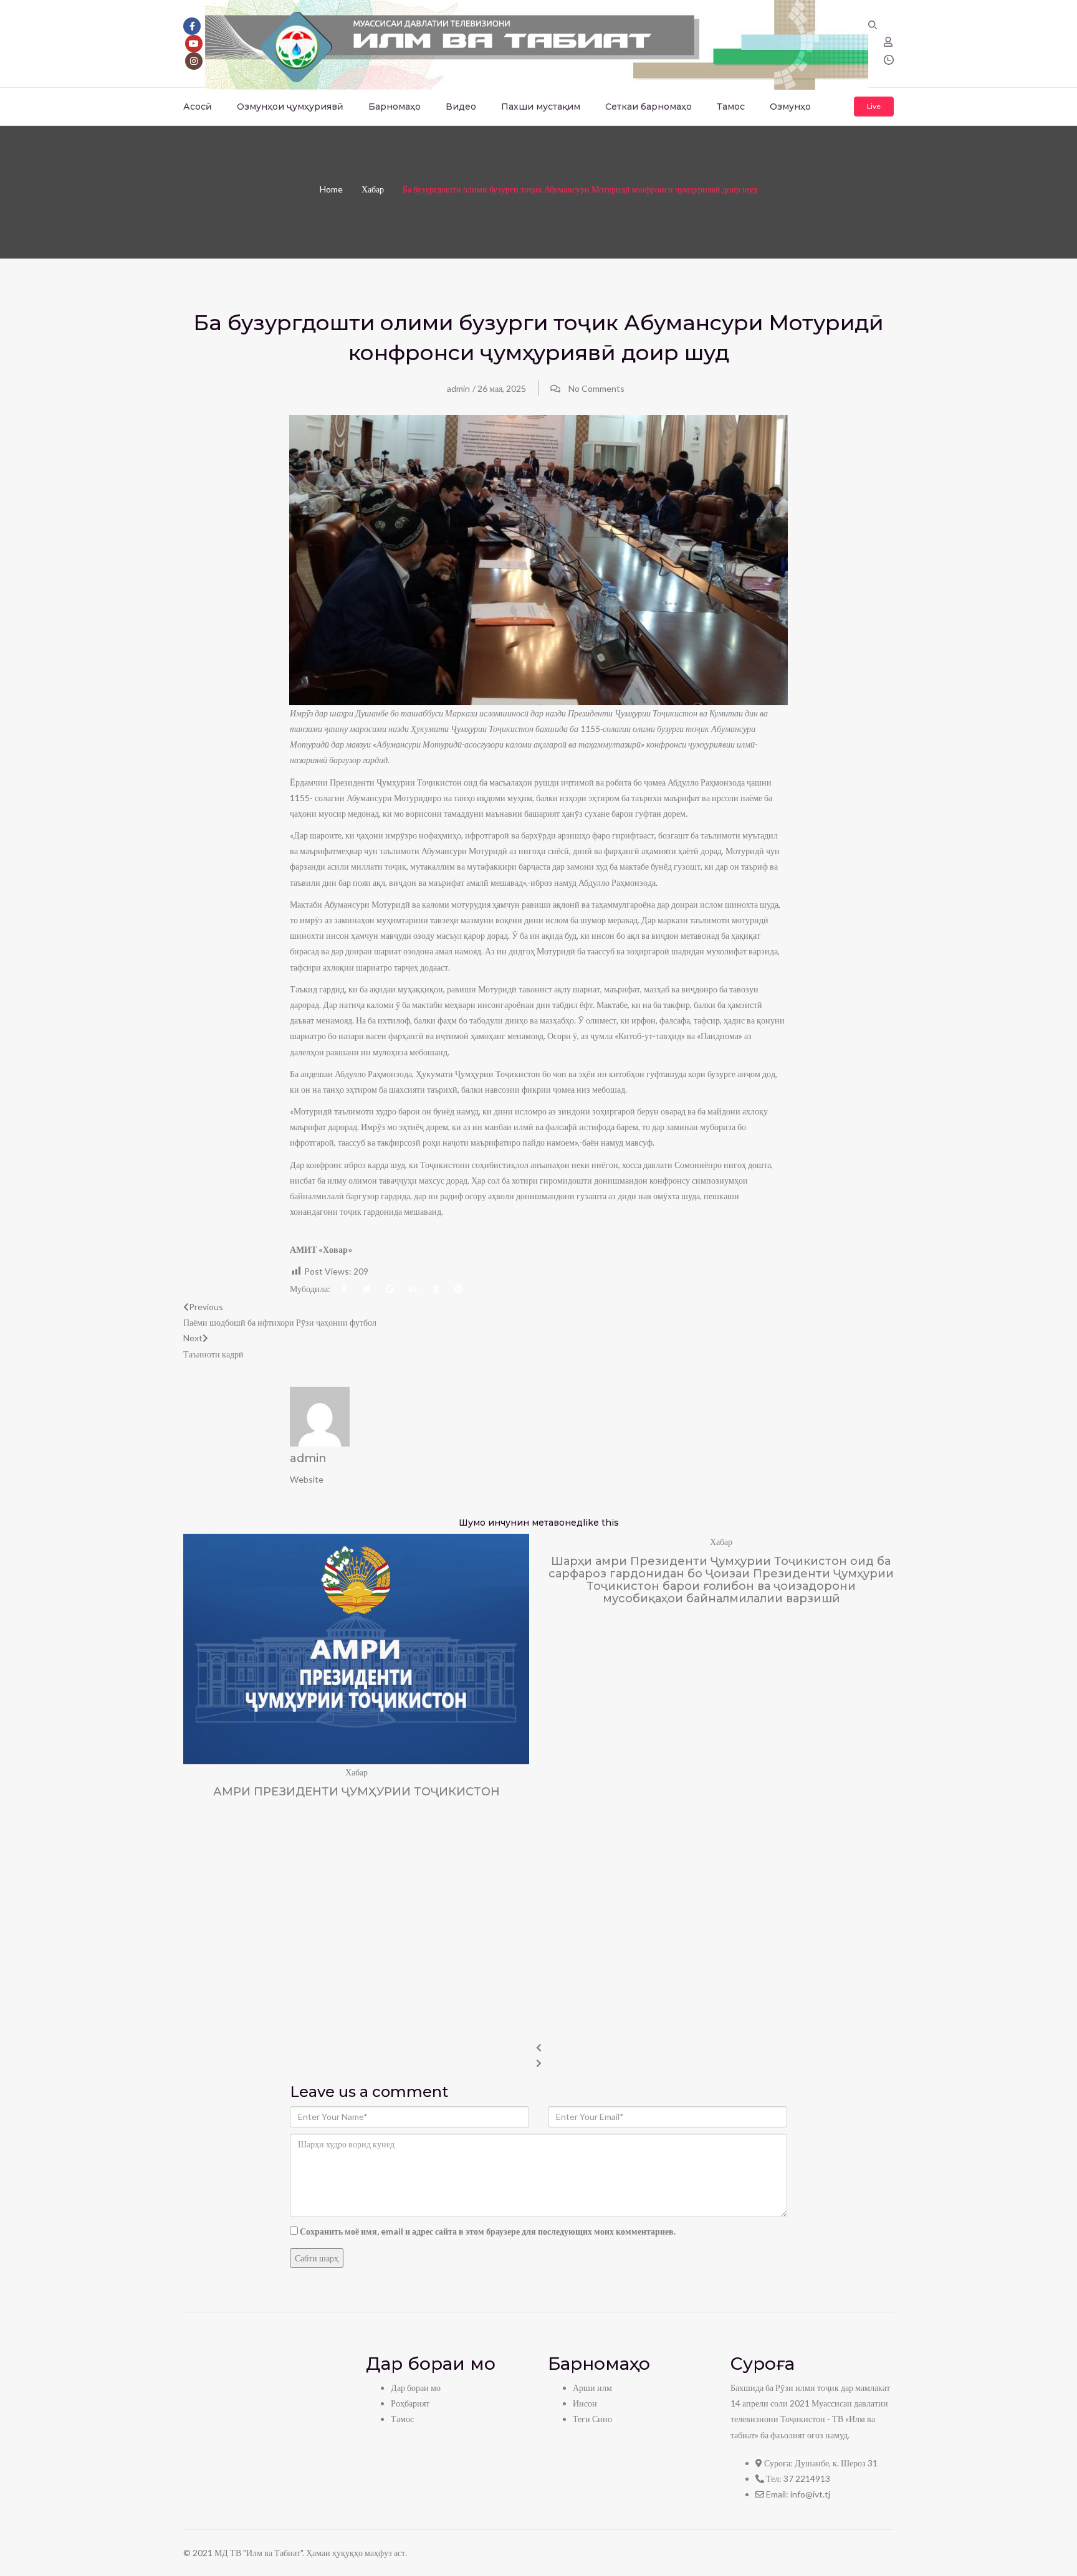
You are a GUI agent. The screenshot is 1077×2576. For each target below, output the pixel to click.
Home (331, 189)
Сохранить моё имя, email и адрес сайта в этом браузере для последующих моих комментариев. (488, 2231)
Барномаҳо (395, 107)
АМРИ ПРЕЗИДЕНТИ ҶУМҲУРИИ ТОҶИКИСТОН (357, 1792)
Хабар (373, 189)
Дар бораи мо (416, 2388)
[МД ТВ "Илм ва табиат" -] (537, 43)
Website (307, 1479)
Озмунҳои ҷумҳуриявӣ (290, 107)
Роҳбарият (410, 2403)
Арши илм (592, 2388)
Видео (461, 107)
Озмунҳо (790, 107)
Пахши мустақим (541, 107)
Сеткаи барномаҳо (649, 107)
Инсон (585, 2403)
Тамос (731, 107)
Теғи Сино (592, 2419)
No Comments (596, 388)
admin (458, 388)
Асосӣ (198, 107)
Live (874, 106)
